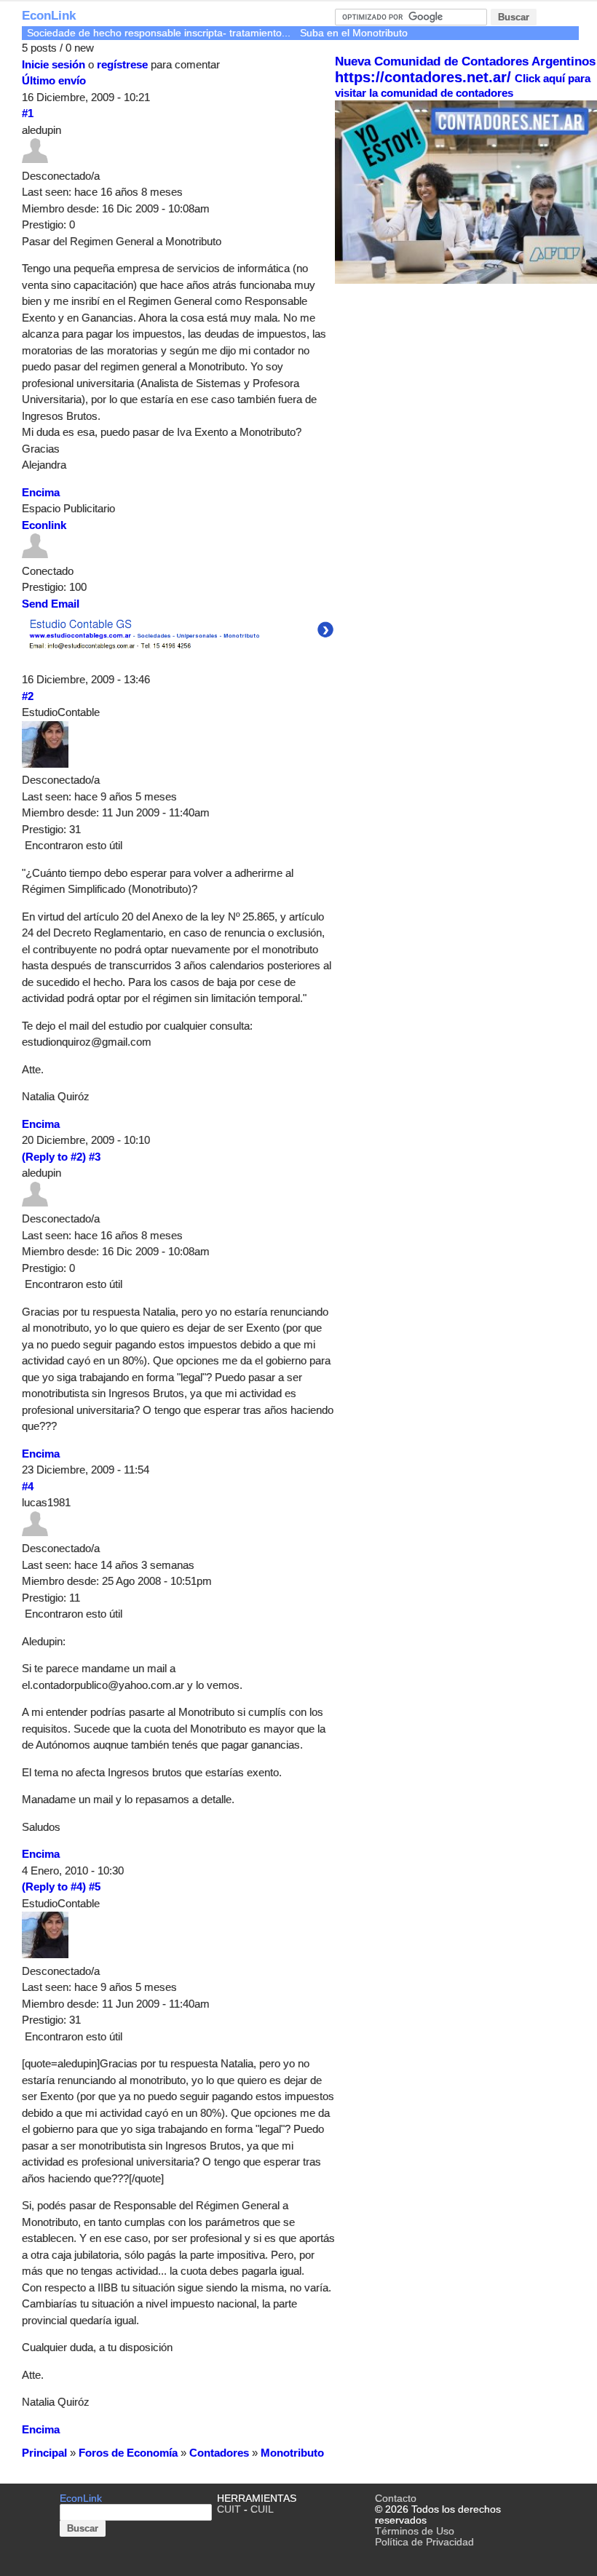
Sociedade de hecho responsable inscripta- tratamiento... (159, 33)
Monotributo (292, 2453)
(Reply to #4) (54, 1887)
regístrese (122, 64)
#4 (28, 1486)
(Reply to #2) (54, 1157)
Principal (44, 2453)
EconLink (49, 16)
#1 (28, 113)
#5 (95, 1887)
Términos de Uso (415, 2531)
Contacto (396, 2499)
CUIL (262, 2509)
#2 (28, 696)
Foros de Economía (128, 2453)
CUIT (229, 2509)
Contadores (219, 2453)
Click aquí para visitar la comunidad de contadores (463, 86)
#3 (95, 1157)
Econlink (44, 525)
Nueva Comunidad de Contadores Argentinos (465, 61)
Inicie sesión (54, 64)
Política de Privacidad (424, 2542)
